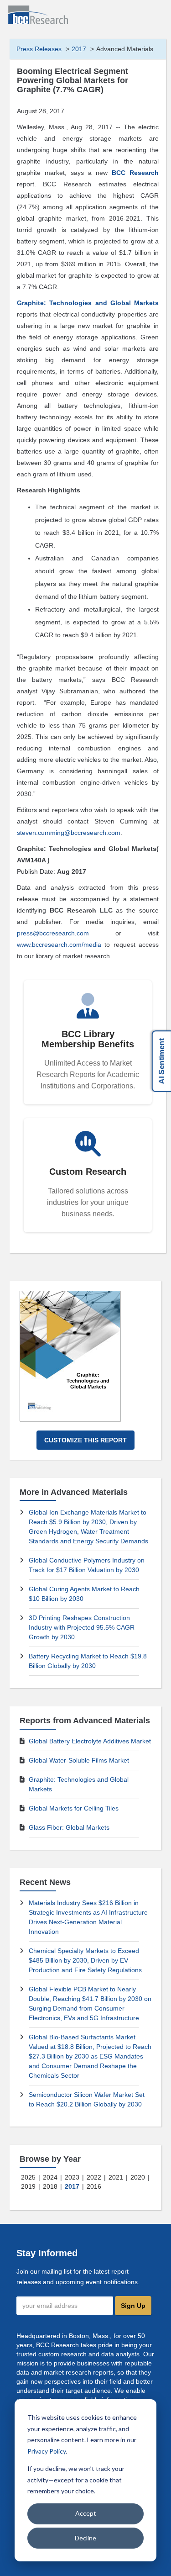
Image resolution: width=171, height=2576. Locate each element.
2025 (28, 2177)
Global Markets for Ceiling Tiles (74, 1808)
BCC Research (135, 173)
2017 (79, 49)
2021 (116, 2177)
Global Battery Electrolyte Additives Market (90, 1741)
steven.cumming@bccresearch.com (69, 833)
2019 (28, 2186)
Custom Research (88, 1172)
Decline (85, 2538)
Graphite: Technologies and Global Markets (88, 303)
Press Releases (39, 49)
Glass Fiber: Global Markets (69, 1827)
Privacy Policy (47, 2451)
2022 (94, 2177)
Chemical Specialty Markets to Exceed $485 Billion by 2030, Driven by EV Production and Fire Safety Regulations (85, 1960)
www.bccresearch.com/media (59, 945)
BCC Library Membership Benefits (88, 1039)
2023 (72, 2177)
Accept (86, 2513)
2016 (94, 2186)
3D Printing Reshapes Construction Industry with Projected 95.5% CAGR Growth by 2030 (82, 1627)
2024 (50, 2177)
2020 (138, 2177)
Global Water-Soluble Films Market (79, 1760)
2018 (50, 2186)
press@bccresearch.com (53, 933)
